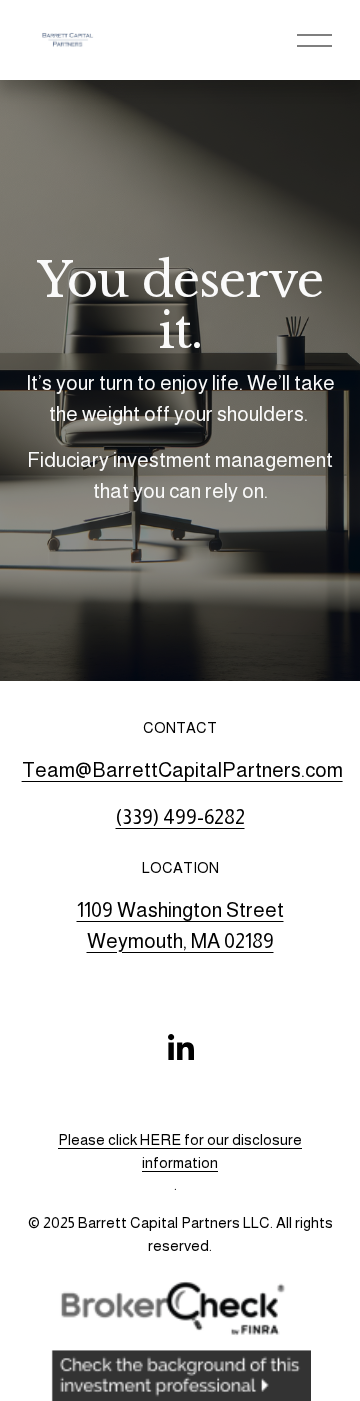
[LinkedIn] (180, 1048)
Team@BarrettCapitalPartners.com (182, 770)
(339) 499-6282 (180, 817)
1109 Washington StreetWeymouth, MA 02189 (180, 925)
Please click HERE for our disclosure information (180, 1150)
